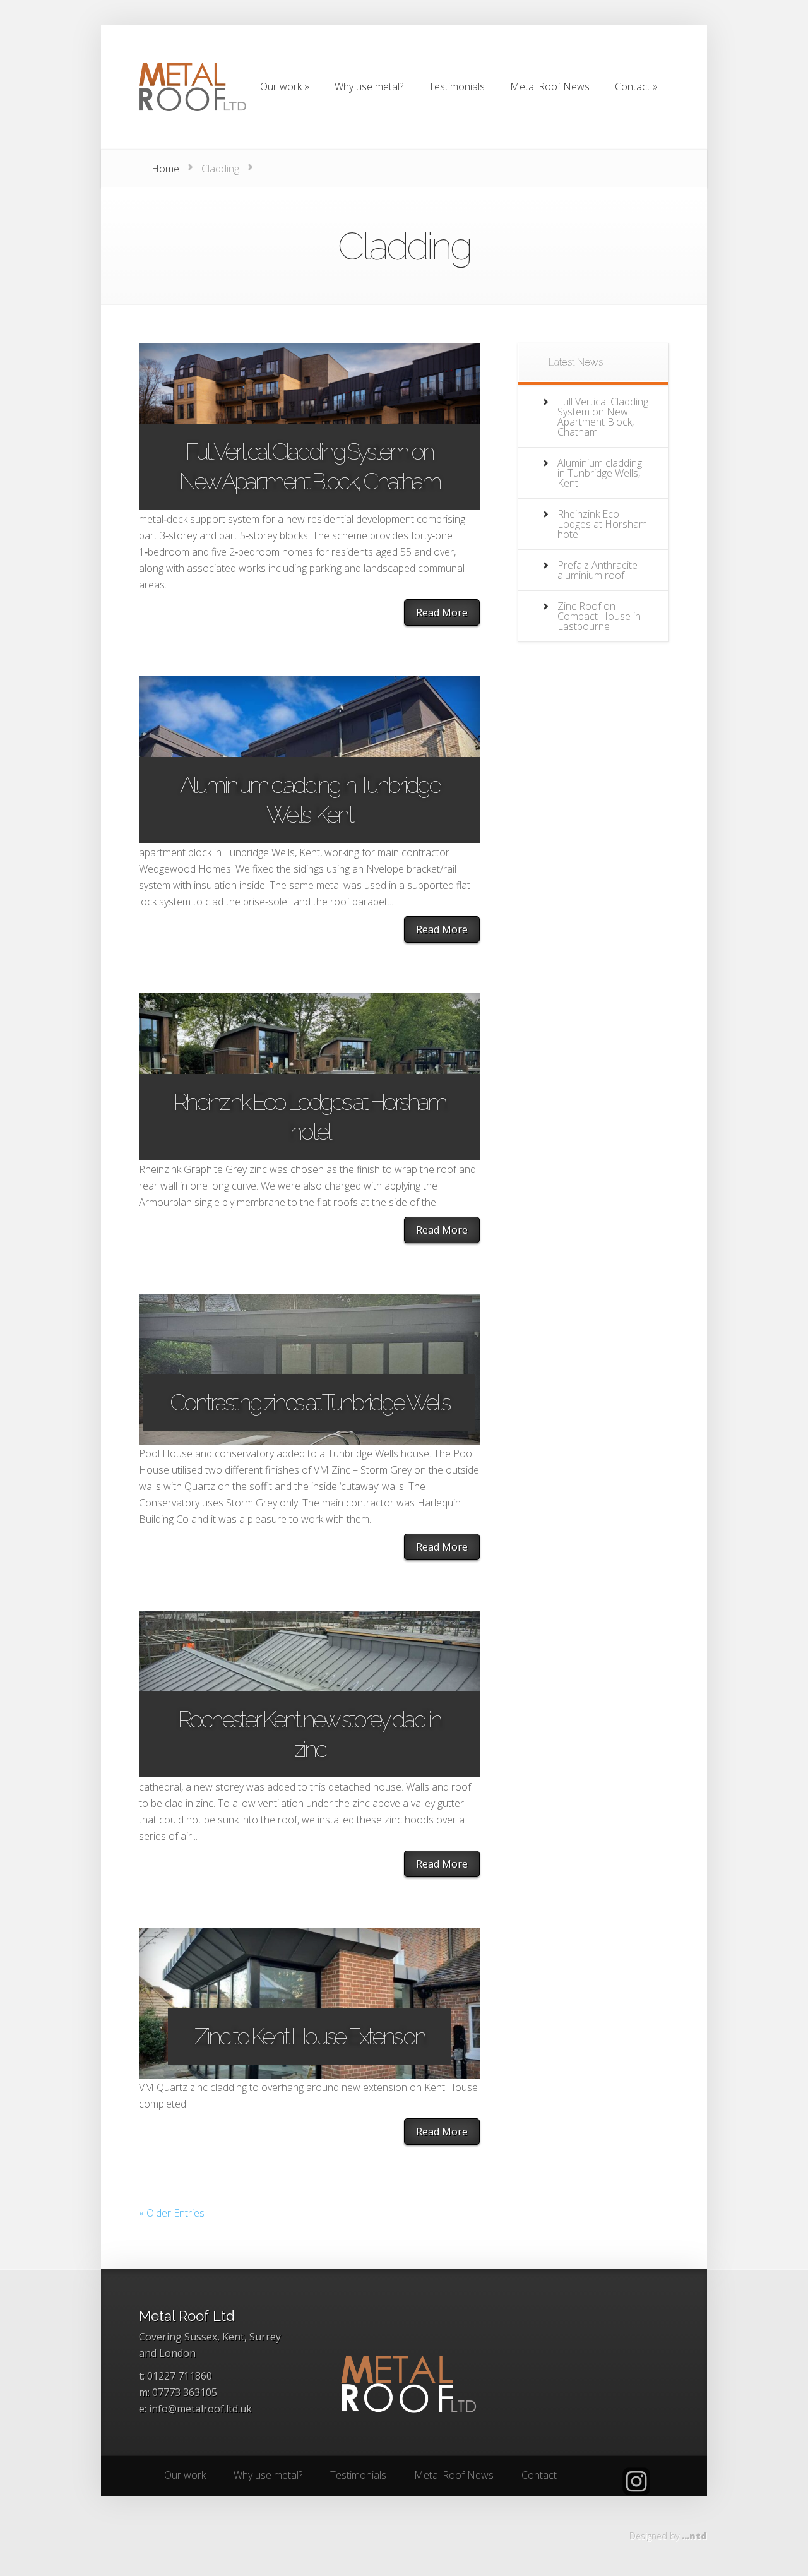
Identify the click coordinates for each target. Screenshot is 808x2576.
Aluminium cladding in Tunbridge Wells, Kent (310, 800)
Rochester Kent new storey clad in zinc (309, 1734)
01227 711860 (180, 2376)
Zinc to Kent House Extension (310, 2036)
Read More (442, 612)
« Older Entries (172, 2213)
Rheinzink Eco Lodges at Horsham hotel (310, 1117)
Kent (233, 2337)
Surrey (265, 2337)
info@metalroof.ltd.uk (200, 2409)
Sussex (201, 2337)
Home (165, 169)
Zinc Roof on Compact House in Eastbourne (599, 616)
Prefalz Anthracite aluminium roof (597, 570)
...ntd (694, 2536)
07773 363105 (185, 2392)
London (177, 2353)
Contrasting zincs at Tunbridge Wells (309, 1402)
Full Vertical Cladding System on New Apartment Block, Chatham (310, 466)
